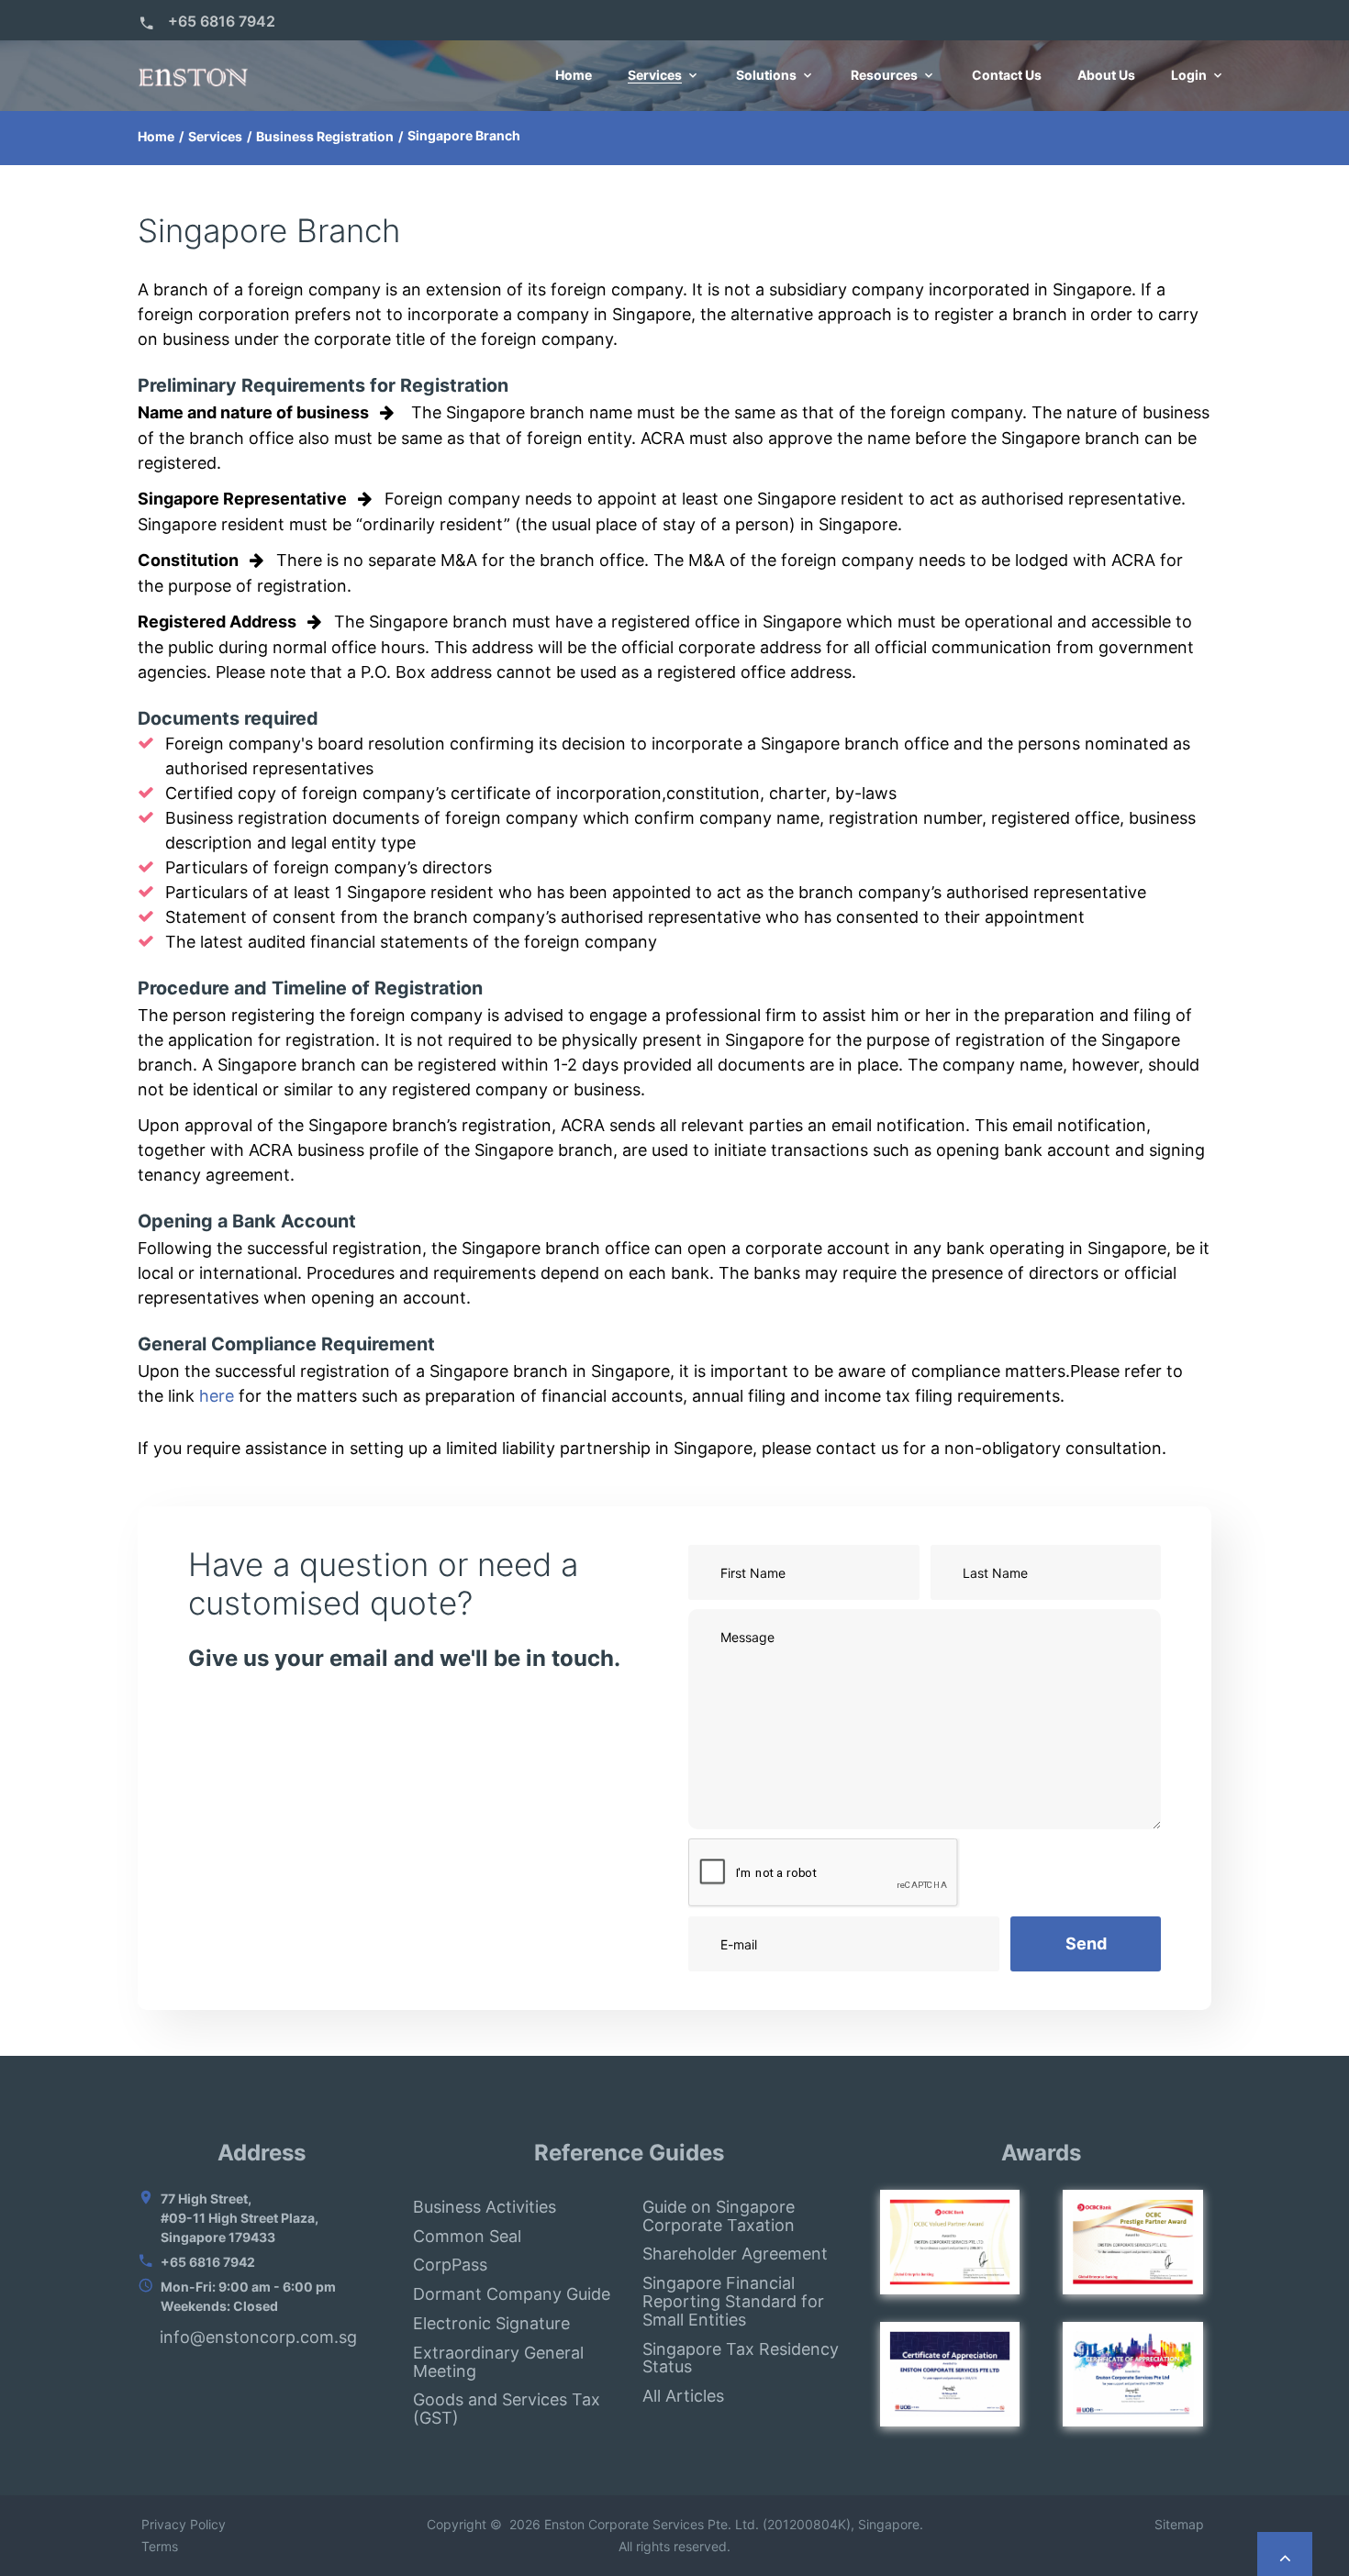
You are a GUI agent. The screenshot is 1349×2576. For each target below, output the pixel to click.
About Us (1106, 75)
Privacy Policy (182, 2524)
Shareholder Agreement (735, 2254)
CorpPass (450, 2265)
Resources (884, 75)
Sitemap (1183, 2524)
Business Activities (485, 2207)
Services (655, 75)
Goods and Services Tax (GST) (507, 2409)
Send (1086, 1943)
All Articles (683, 2396)
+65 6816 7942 (222, 21)
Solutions (766, 75)
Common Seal (467, 2236)
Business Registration (325, 136)
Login (1189, 75)
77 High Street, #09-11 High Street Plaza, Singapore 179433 (240, 2218)
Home (574, 75)
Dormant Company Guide (512, 2294)
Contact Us (1007, 75)
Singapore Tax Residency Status (741, 2358)
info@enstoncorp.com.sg (258, 2337)
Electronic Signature (491, 2323)
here (217, 1396)
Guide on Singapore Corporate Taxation (719, 2216)
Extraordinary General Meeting (498, 2362)
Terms (158, 2546)
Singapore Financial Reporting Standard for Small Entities (733, 2301)
